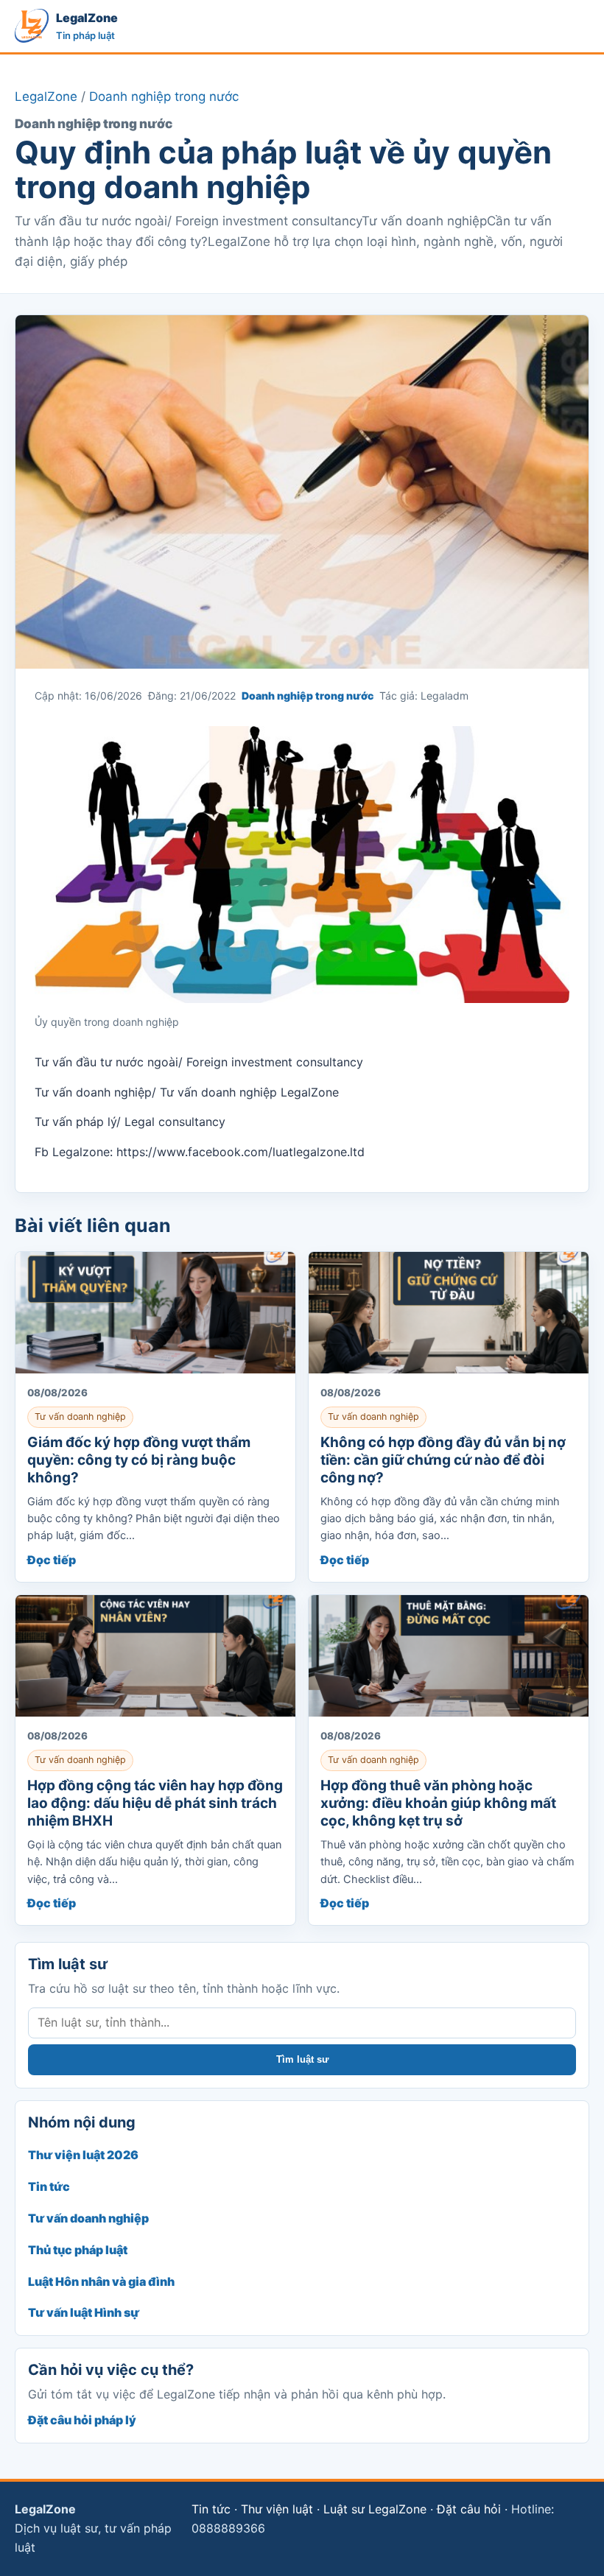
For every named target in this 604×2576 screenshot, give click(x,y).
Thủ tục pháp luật (78, 2250)
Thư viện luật (277, 2509)
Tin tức (49, 2186)
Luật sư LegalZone (375, 2509)
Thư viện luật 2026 (83, 2155)
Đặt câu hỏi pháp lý (82, 2420)
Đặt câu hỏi (469, 2509)
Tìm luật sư (302, 2059)
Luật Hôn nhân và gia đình (101, 2281)
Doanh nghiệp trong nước (164, 96)
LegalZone (46, 96)
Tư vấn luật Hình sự (84, 2312)
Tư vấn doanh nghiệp (88, 2218)
